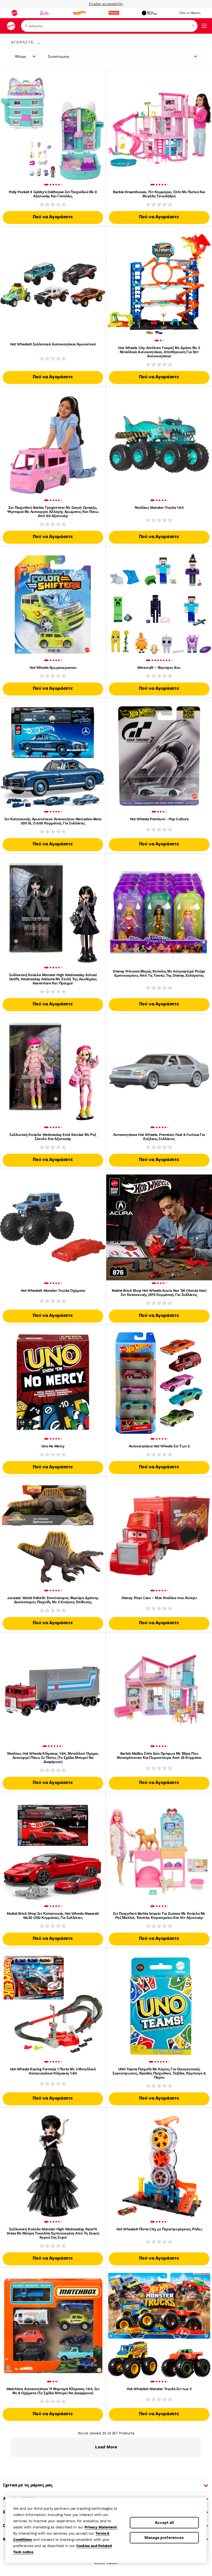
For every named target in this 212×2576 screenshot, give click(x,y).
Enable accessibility (106, 4)
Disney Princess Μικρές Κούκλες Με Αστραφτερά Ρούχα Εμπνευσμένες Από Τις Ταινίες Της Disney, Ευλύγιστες (159, 973)
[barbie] (45, 13)
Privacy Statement (101, 2527)
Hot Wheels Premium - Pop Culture (159, 819)
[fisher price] (114, 13)
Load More (106, 2447)
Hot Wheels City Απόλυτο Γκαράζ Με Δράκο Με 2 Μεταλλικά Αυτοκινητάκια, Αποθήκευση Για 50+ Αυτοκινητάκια (159, 352)
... (39, 42)
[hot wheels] (79, 13)
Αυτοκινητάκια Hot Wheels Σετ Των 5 (159, 1446)
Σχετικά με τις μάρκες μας (28, 2485)
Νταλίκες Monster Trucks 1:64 (159, 507)
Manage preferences (164, 2538)
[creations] (149, 13)
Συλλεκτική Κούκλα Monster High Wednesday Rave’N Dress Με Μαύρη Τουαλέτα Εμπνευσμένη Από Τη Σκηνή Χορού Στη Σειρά (53, 2233)
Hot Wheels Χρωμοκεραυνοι (53, 667)
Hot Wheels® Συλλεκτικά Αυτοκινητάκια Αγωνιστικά (53, 344)
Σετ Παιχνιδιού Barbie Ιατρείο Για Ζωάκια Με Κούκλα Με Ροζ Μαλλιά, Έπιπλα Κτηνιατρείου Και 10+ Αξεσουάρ (159, 1915)
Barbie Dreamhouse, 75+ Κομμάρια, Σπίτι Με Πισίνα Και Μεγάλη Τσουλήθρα (159, 194)
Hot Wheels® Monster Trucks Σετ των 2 (159, 2389)
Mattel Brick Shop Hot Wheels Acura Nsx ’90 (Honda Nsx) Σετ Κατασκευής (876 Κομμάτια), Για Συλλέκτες (159, 1293)
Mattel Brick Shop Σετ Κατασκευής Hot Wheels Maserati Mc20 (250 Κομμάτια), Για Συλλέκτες (53, 1915)
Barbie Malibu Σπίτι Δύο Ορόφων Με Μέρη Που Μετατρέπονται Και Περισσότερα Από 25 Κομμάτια (159, 1755)
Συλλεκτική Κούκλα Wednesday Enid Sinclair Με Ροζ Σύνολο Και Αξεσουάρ (53, 1137)
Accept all (164, 2523)
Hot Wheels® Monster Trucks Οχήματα (53, 1290)
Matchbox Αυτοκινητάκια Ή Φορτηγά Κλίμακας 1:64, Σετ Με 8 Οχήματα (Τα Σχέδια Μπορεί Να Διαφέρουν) (53, 2391)
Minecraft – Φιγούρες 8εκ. (159, 667)
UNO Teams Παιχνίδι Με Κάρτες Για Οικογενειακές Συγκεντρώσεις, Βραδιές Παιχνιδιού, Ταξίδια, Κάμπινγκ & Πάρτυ (159, 2073)
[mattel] (14, 13)
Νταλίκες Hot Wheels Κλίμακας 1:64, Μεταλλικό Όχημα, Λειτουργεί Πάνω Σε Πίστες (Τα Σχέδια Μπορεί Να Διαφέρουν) (53, 1758)
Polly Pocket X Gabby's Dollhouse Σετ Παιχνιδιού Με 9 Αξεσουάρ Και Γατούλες (53, 194)
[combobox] (109, 26)
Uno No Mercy (53, 1446)
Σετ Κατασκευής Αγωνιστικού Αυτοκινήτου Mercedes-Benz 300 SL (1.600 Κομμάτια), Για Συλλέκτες (53, 821)
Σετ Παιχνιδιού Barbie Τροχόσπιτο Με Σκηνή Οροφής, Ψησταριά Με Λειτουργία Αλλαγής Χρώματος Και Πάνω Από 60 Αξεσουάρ (53, 512)
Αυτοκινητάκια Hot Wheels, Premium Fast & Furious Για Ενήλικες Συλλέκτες (159, 1137)
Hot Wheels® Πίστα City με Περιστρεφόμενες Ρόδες (159, 2229)
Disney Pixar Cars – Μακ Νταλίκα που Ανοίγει (159, 1598)
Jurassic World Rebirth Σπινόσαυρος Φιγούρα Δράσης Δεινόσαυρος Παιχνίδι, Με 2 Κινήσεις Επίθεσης (53, 1600)
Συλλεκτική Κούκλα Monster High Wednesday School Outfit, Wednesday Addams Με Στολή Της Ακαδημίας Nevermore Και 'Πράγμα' (53, 979)
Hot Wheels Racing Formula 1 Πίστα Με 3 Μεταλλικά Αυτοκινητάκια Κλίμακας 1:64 (53, 2071)
